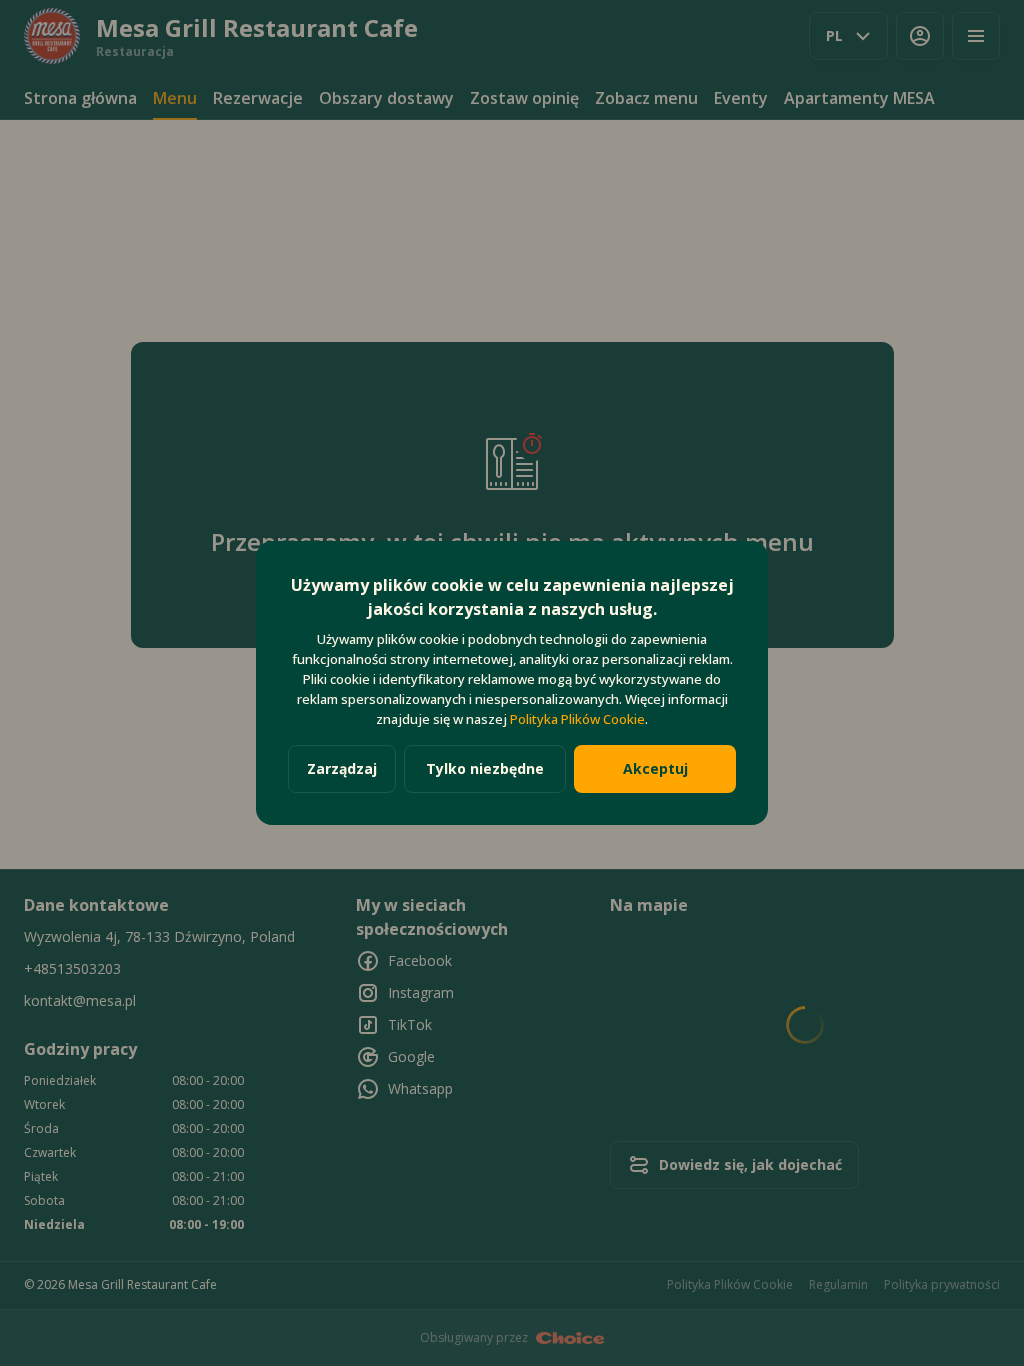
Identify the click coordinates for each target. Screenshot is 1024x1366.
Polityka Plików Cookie (577, 719)
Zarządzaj (342, 768)
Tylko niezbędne (485, 768)
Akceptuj (655, 768)
